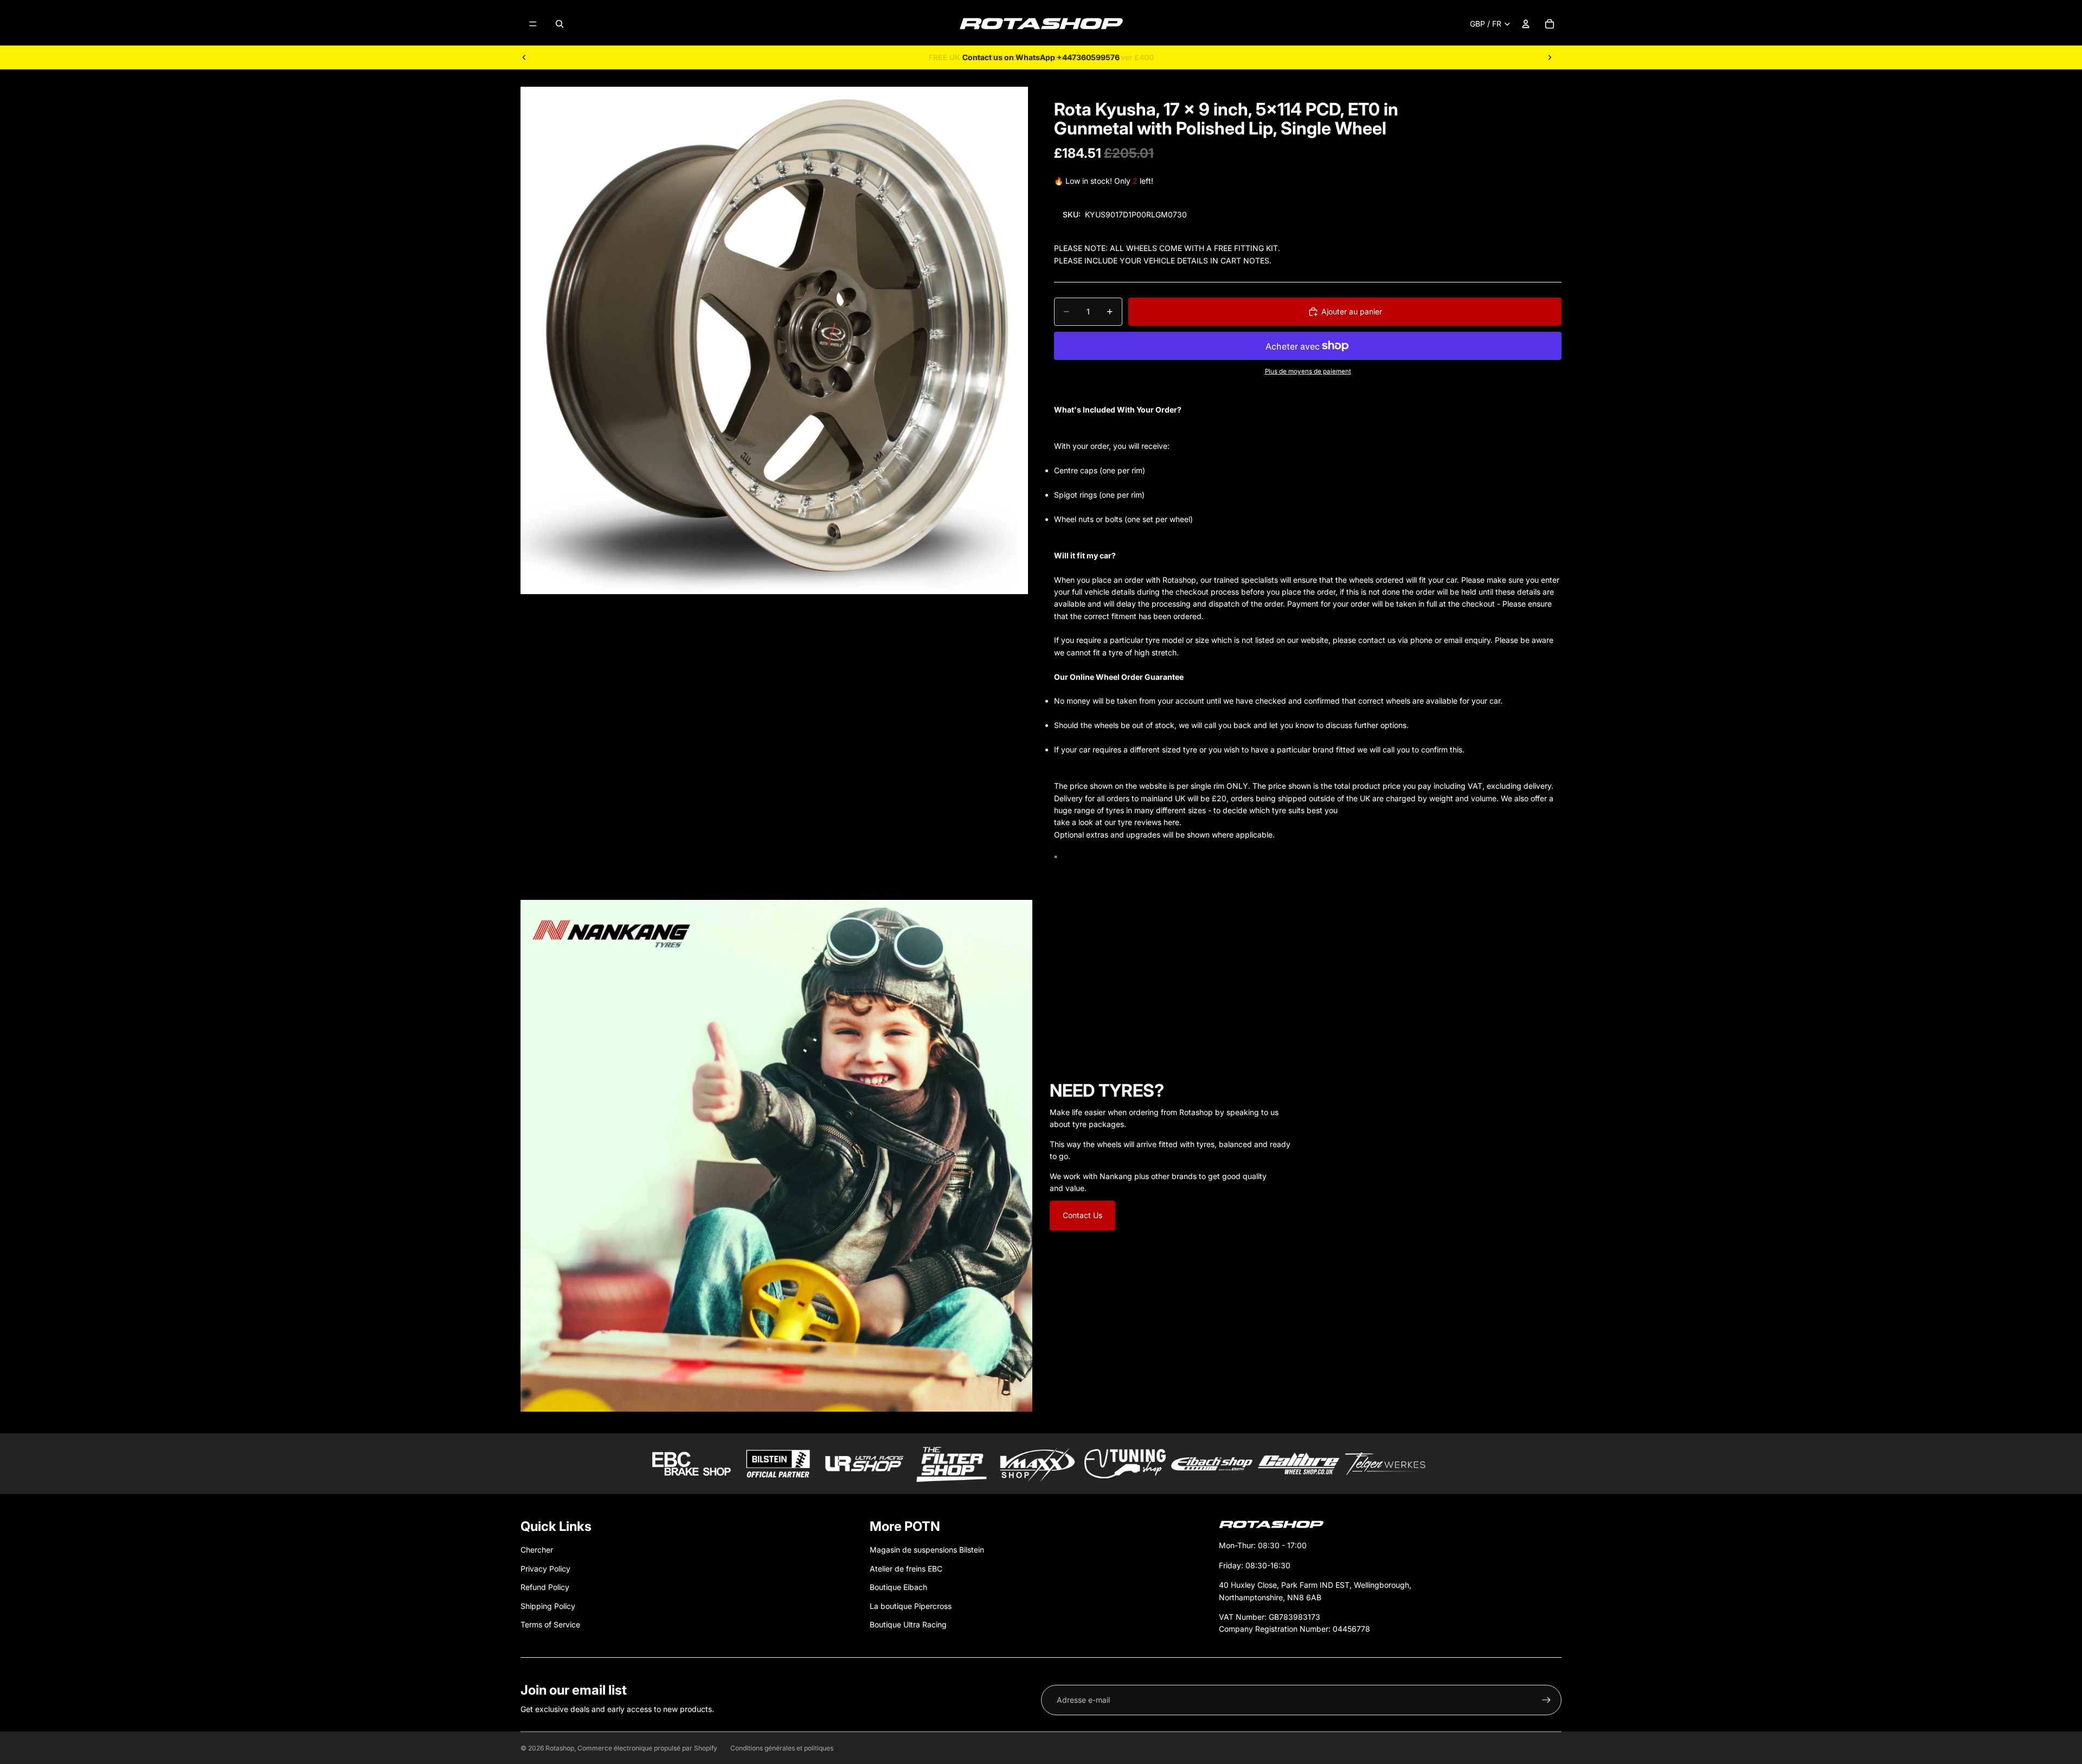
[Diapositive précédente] (524, 57)
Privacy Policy (545, 1569)
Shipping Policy (548, 1606)
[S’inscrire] (1546, 1700)
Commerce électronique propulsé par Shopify (647, 1748)
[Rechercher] (560, 24)
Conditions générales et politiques (782, 1748)
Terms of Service (550, 1624)
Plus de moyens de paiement (1308, 371)
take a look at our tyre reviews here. (1118, 822)
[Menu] (533, 24)
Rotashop (560, 1748)
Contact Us (1082, 1215)
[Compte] (1526, 24)
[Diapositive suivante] (1550, 57)
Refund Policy (545, 1587)
